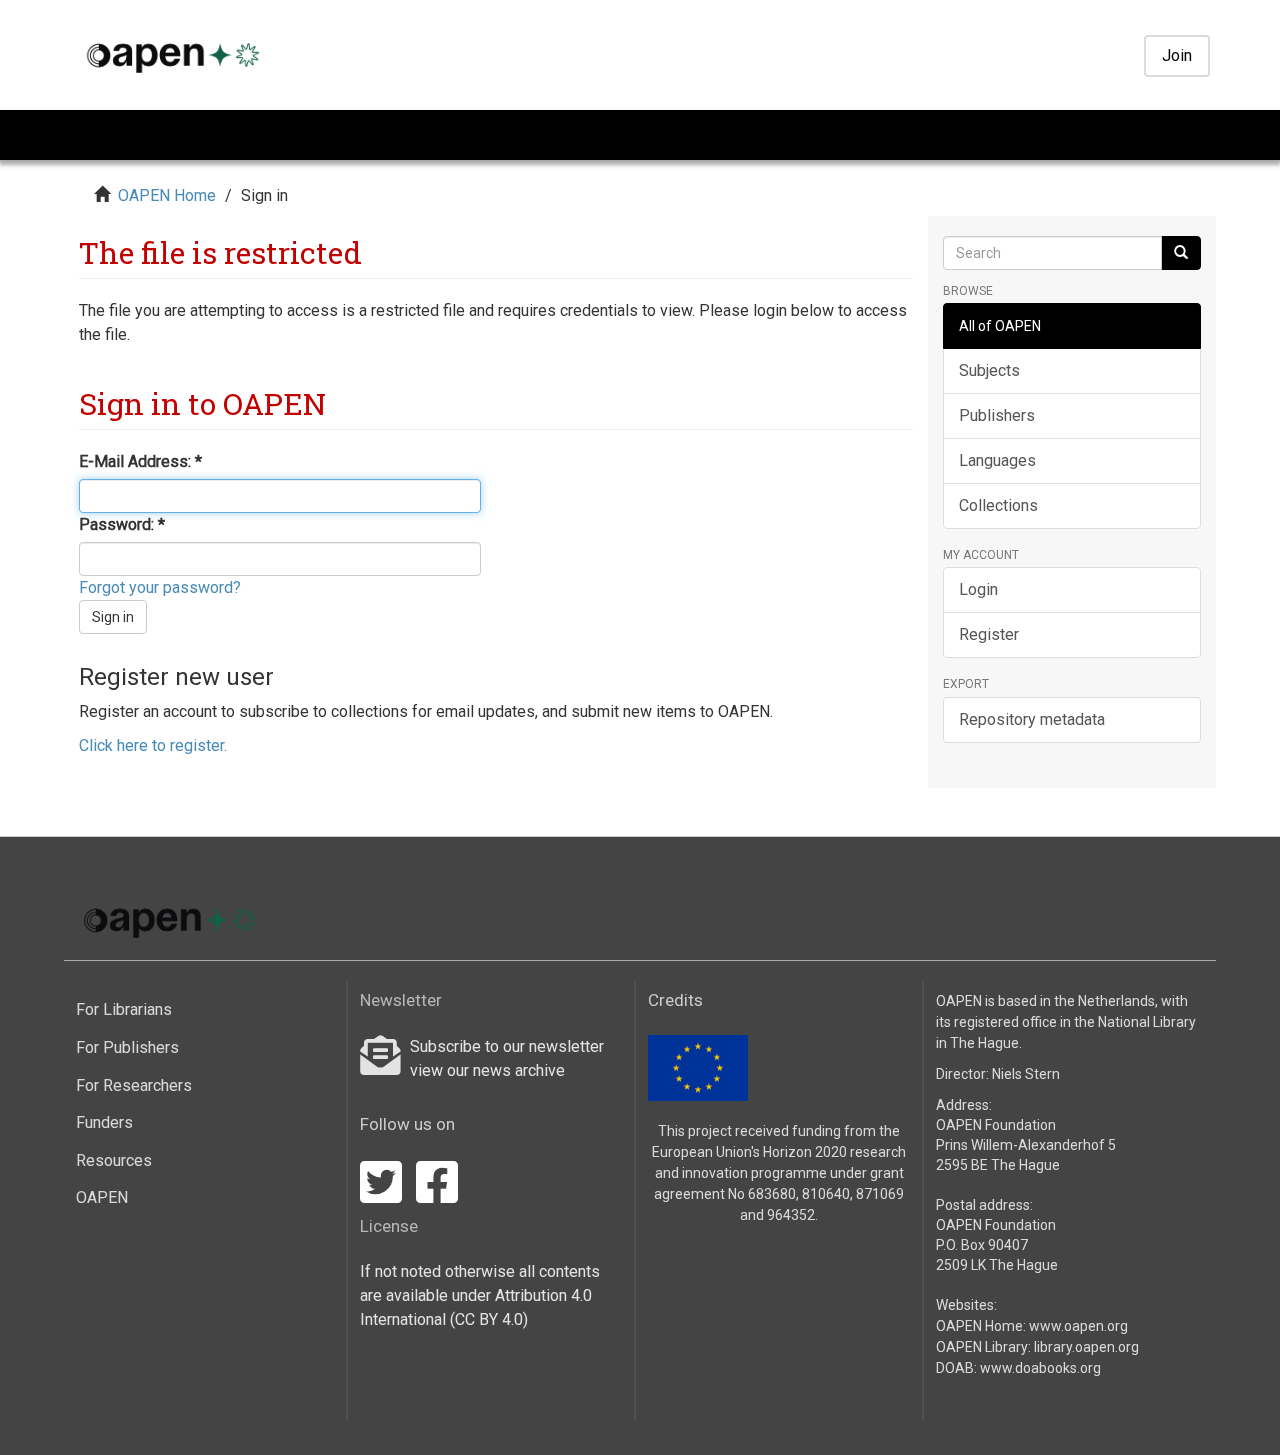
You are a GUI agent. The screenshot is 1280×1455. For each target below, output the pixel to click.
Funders (104, 1122)
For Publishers (127, 1047)
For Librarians (124, 1009)
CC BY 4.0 (489, 1319)
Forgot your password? (160, 587)
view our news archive (487, 1070)
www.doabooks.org (1040, 1368)
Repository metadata (1032, 719)
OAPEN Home (167, 195)
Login (978, 589)
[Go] (1181, 253)
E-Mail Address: (137, 461)
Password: (118, 524)
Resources (114, 1160)
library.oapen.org (1086, 1347)
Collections (998, 505)
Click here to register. (153, 745)
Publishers (997, 415)
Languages (997, 460)
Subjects (989, 370)
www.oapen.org (1078, 1326)
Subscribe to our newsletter (507, 1046)
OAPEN (102, 1197)
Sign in (113, 617)
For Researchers (134, 1085)
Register (989, 634)
